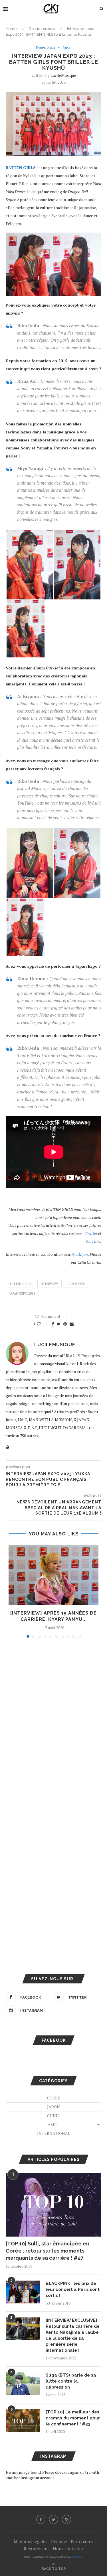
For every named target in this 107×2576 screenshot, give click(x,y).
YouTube (93, 1241)
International (54, 2133)
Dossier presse (42, 29)
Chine (53, 2116)
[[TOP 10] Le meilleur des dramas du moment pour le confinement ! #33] (23, 2421)
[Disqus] (53, 1719)
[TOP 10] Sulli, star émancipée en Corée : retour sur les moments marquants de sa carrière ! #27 (48, 2251)
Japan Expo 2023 (22, 1293)
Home (11, 29)
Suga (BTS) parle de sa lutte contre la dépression (71, 2381)
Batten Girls (20, 1284)
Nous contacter (68, 2549)
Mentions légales (31, 2541)
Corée (54, 2098)
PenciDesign (78, 2557)
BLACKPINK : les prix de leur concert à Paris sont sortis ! (73, 2289)
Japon (67, 48)
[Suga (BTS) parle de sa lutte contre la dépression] (23, 2384)
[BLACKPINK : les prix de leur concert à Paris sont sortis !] (23, 2292)
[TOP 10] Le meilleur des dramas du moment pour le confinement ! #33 (73, 2418)
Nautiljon (80, 1254)
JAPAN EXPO (77, 1284)
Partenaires (82, 2541)
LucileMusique (63, 75)
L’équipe (59, 2541)
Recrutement (36, 2549)
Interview (50, 1284)
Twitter (91, 1233)
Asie (52, 2124)
